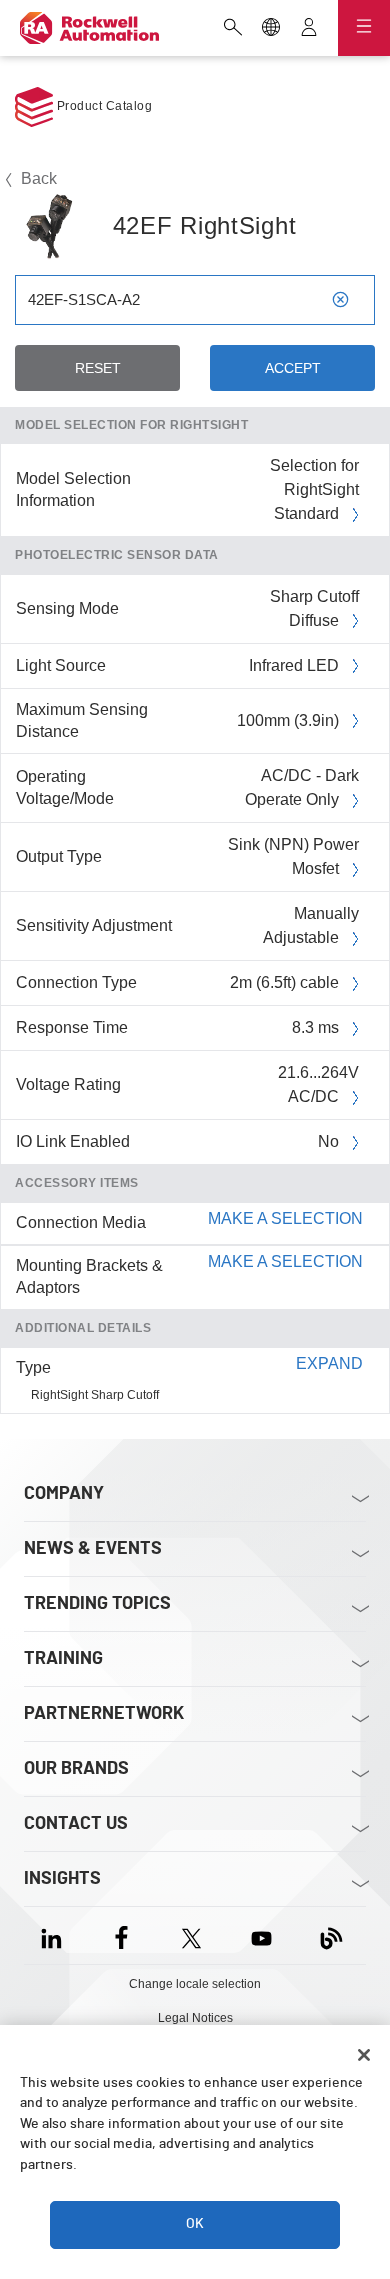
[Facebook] (121, 1935)
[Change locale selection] (271, 29)
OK (195, 2224)
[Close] (364, 2055)
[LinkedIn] (55, 1935)
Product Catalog (102, 106)
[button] (195, 1223)
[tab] (195, 1223)
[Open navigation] (364, 28)
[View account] (309, 29)
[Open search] (233, 29)
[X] (191, 1935)
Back (37, 178)
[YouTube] (261, 1935)
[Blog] (331, 1935)
